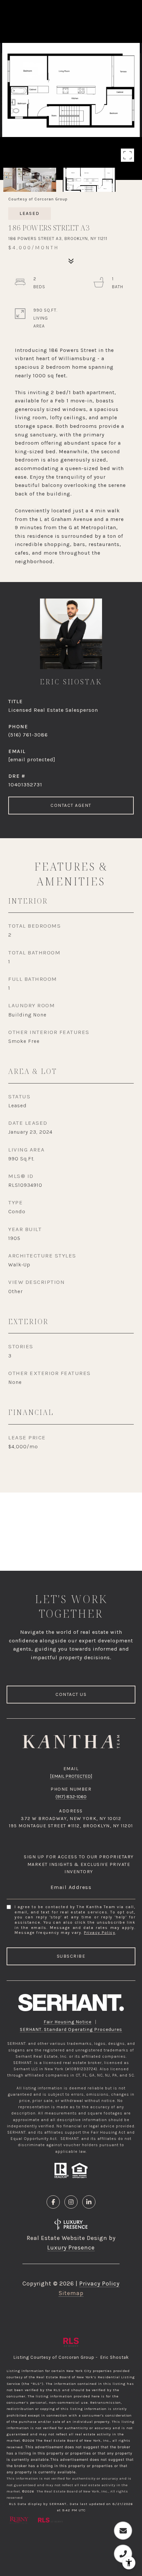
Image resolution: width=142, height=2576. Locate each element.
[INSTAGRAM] (71, 2202)
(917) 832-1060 (71, 1797)
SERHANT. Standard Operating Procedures (71, 2029)
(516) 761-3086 (28, 735)
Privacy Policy (100, 1933)
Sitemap (71, 2293)
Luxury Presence (71, 2248)
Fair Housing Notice (68, 2022)
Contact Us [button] (71, 1694)
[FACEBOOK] (53, 2202)
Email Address (71, 1887)
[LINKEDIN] (89, 2202)
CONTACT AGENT (71, 805)
